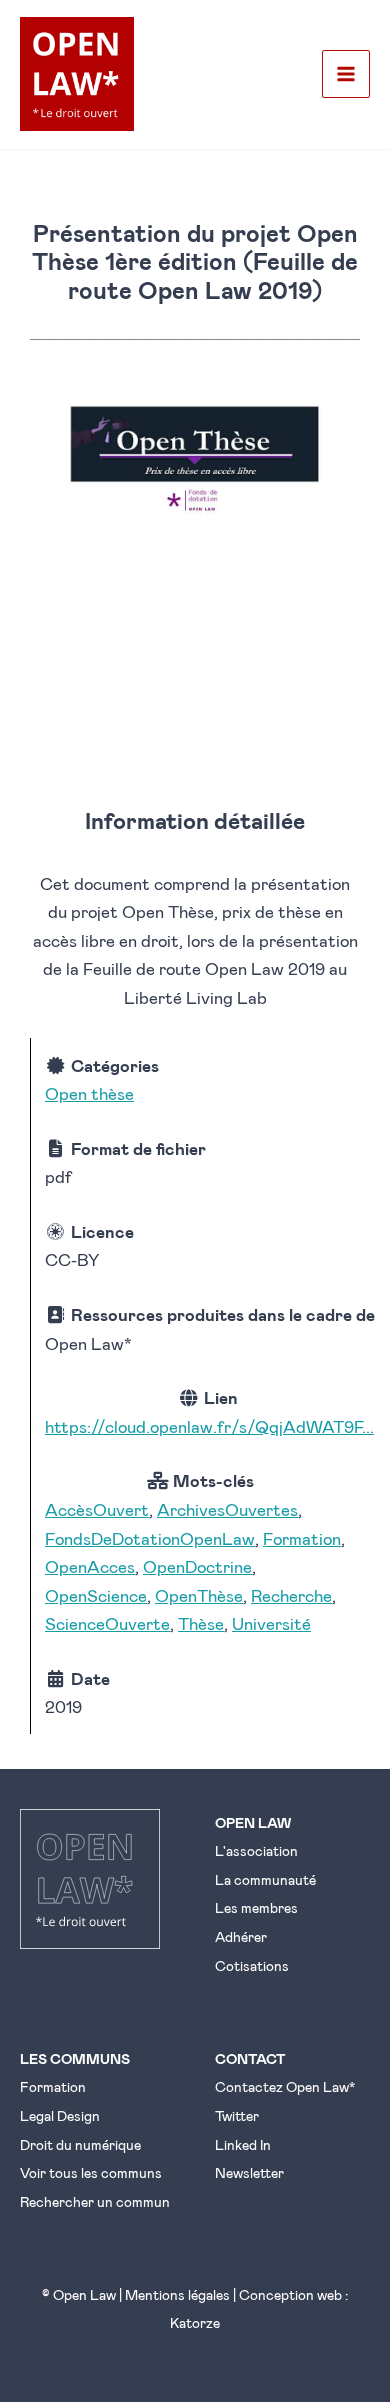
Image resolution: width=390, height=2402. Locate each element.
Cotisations (252, 1965)
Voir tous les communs (91, 2172)
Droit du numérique (80, 2144)
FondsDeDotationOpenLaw (150, 1538)
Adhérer (241, 1936)
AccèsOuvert (97, 1509)
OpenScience (96, 1595)
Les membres (256, 1907)
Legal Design (60, 2115)
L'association (256, 1850)
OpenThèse (199, 1595)
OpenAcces (90, 1566)
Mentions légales (177, 2294)
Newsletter (249, 2172)
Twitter (237, 2115)
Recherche (291, 1595)
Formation (302, 1538)
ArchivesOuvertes (227, 1509)
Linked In (243, 2144)
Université (271, 1623)
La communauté (265, 1879)
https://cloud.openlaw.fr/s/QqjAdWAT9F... (209, 1426)
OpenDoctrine (197, 1566)
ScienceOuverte (107, 1623)
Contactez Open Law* (285, 2086)
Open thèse (89, 1093)
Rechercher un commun (95, 2201)
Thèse (201, 1623)
